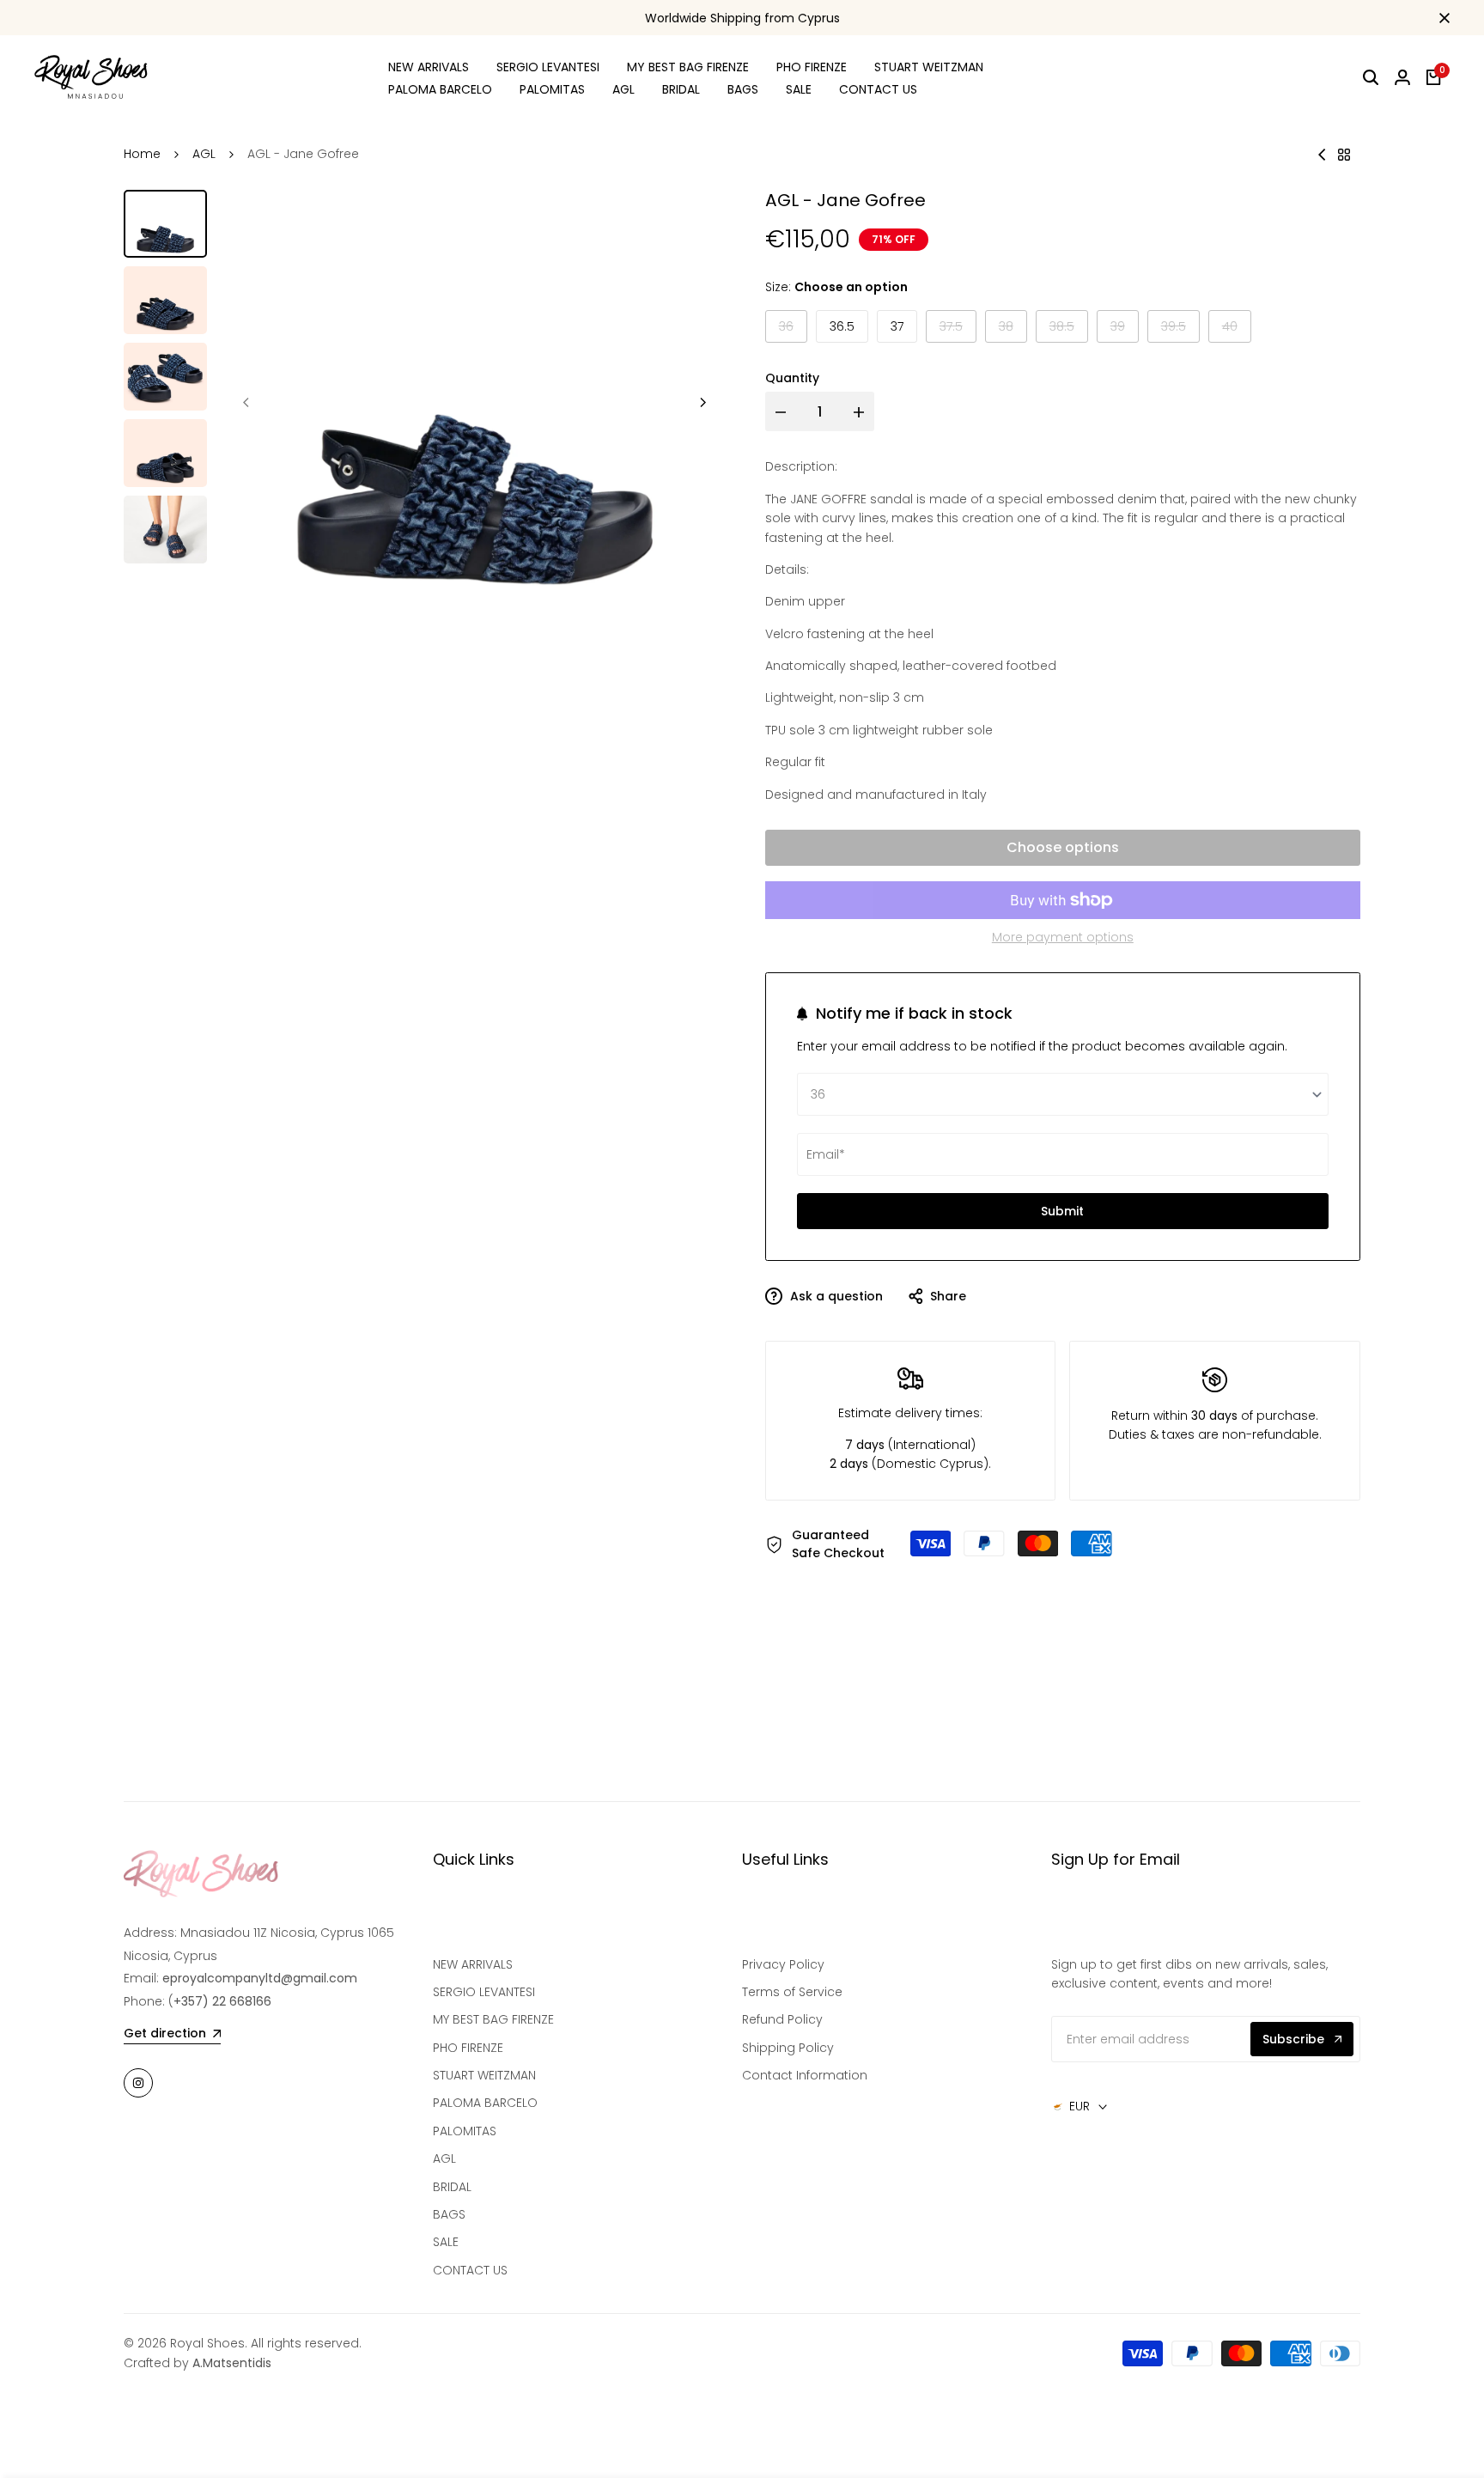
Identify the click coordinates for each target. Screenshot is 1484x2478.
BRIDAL (452, 2187)
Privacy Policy (783, 1964)
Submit (1062, 1211)
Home (142, 154)
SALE (446, 2242)
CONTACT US (470, 2270)
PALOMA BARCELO (485, 2103)
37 (897, 326)
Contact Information (805, 2075)
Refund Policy (782, 2019)
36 (793, 330)
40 (1237, 330)
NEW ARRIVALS (473, 1964)
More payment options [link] (1063, 937)
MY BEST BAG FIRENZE (493, 2019)
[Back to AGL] (1344, 155)
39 (1125, 330)
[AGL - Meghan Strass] (1322, 155)
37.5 (958, 330)
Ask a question (835, 1296)
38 (1013, 330)
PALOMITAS (465, 2131)
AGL (204, 154)
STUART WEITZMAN (484, 2075)
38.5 (1069, 330)
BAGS (449, 2214)
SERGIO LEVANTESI (484, 1992)
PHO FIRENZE (468, 2048)
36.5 (842, 326)
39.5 (1180, 330)
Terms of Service (792, 1992)
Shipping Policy (788, 2048)
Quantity (792, 378)
